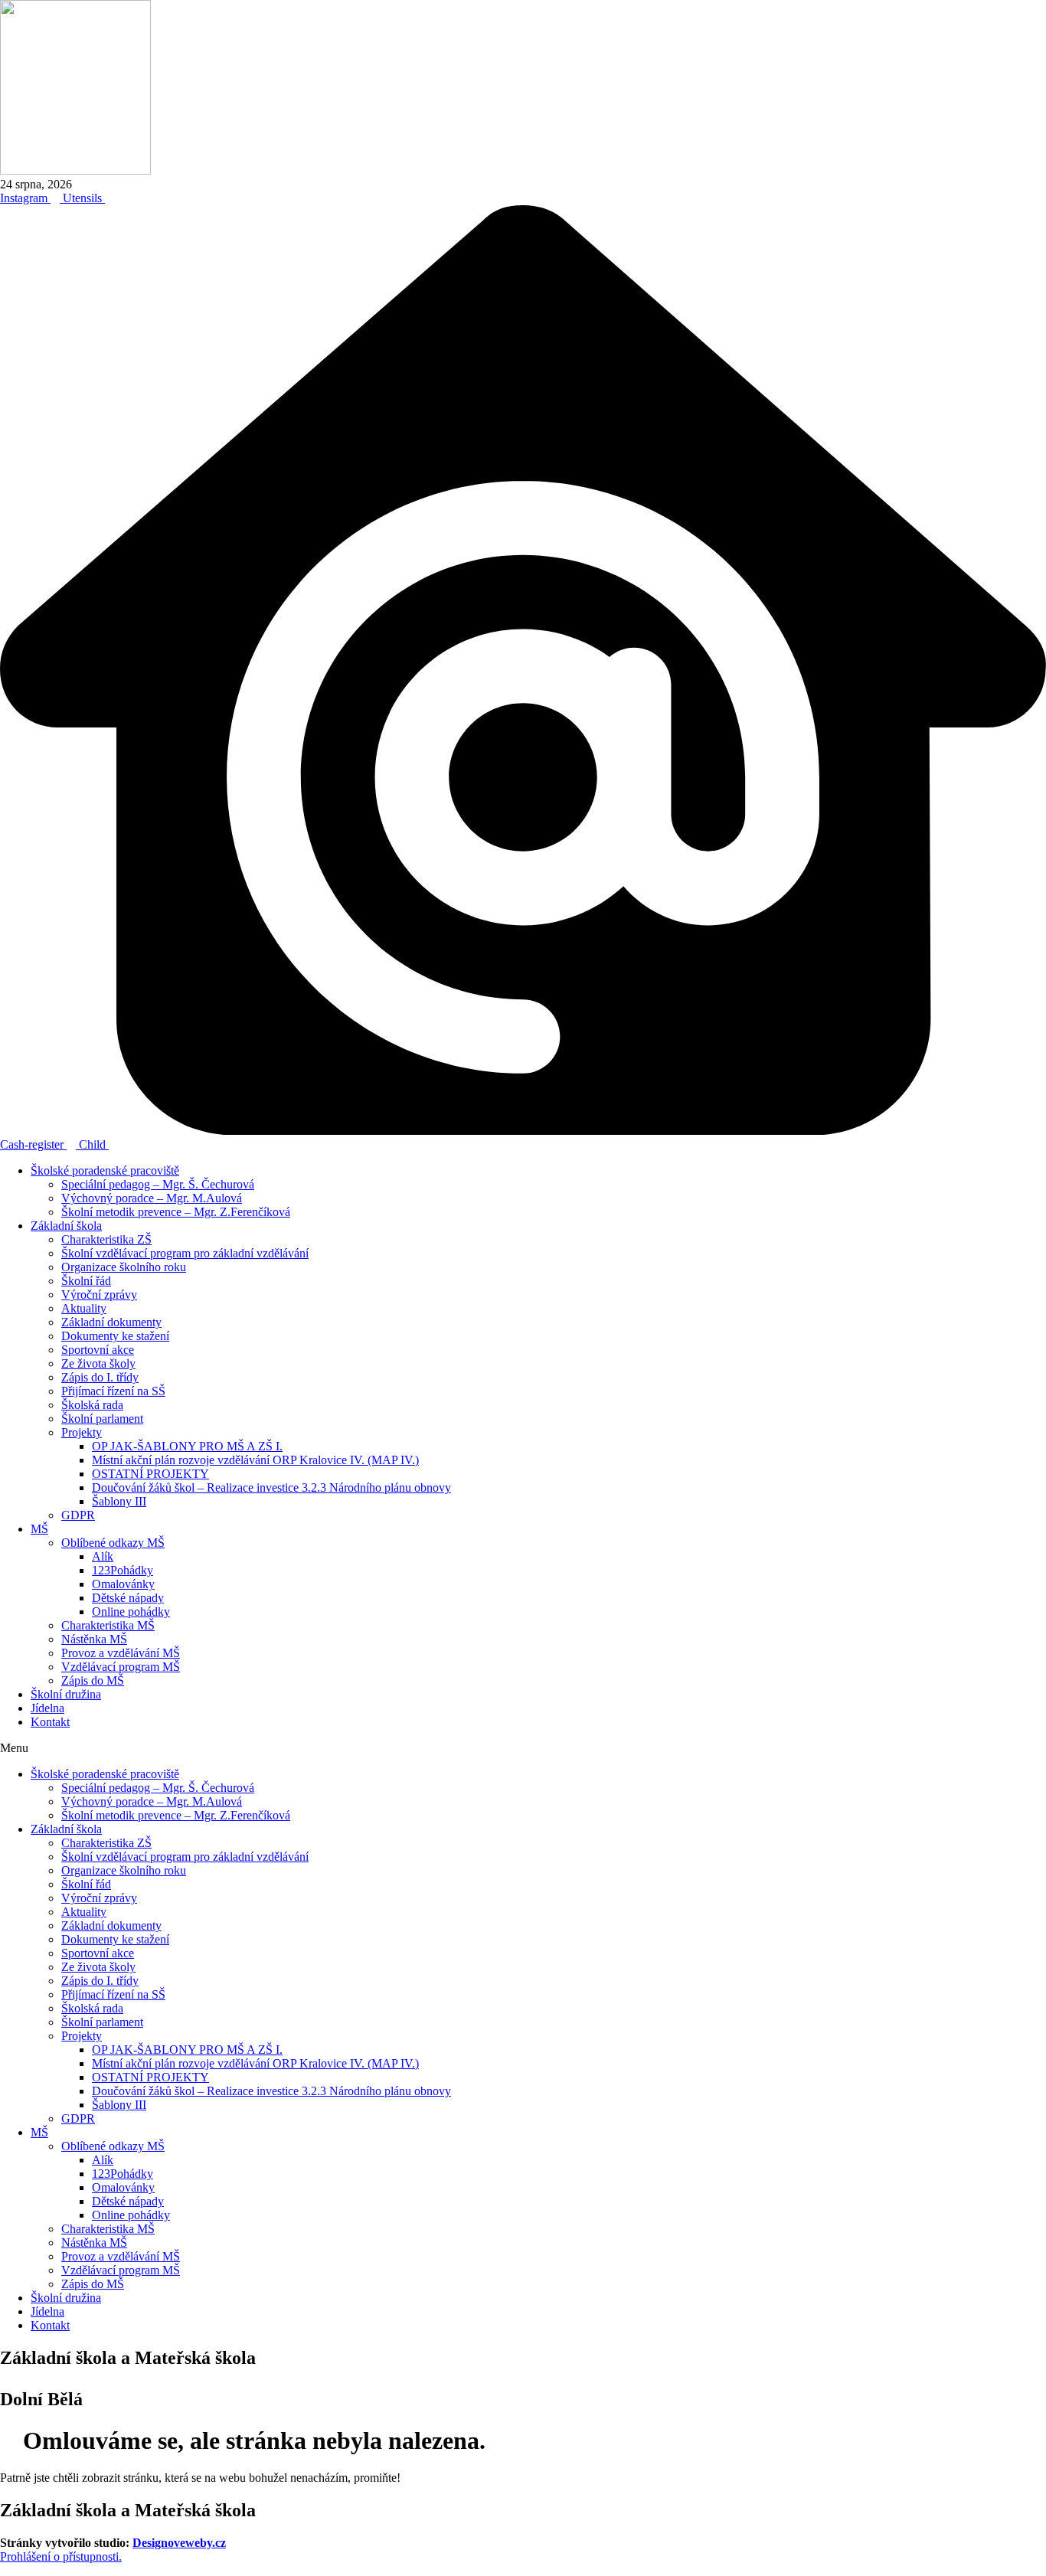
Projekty (82, 1432)
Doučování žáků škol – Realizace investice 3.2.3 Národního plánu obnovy (271, 1487)
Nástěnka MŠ (94, 1639)
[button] (523, 1748)
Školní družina (66, 1694)
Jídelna (47, 1708)
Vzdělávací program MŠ (121, 1667)
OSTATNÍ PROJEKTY (150, 1474)
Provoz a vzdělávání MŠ (121, 1653)
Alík (103, 1556)
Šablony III (119, 1501)
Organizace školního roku (124, 1267)
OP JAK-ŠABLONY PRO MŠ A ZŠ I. (187, 1446)
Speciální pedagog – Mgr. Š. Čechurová (158, 1184)
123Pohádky (123, 1570)
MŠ (39, 1529)
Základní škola (66, 1226)
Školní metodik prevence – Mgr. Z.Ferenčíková (176, 1212)
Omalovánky (123, 1584)
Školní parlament (102, 1419)
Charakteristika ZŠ (106, 1239)
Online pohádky (131, 1612)
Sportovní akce (98, 1350)
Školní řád (86, 1281)
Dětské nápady (128, 1598)
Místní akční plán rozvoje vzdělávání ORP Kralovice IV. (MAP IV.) (255, 1460)
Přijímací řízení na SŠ (113, 1391)
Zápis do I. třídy (100, 1377)
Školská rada (92, 1405)
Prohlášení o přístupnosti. (61, 2556)
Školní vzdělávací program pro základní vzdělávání (185, 1253)
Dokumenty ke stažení (115, 1336)
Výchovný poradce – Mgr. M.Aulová (152, 1198)
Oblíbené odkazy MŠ (113, 1543)
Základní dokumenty (111, 1322)
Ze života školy (98, 1363)
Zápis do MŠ (93, 1680)
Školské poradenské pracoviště (105, 1170)
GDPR (78, 1515)
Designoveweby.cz (179, 2543)
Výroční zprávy (99, 1295)
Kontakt (50, 1722)
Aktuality (84, 1308)
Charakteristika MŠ (108, 1625)
